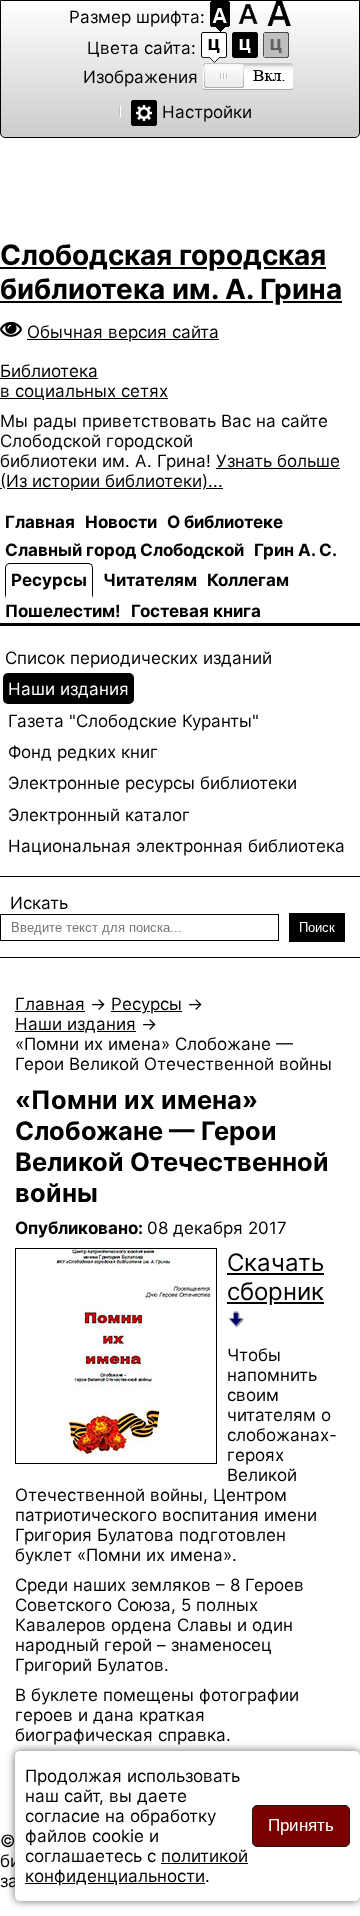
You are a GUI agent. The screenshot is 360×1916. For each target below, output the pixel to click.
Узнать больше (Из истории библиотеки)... (170, 471)
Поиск (317, 927)
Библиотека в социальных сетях (84, 381)
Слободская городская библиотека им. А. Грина (171, 272)
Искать (39, 903)
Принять (301, 1825)
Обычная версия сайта (123, 332)
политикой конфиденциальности (136, 1866)
